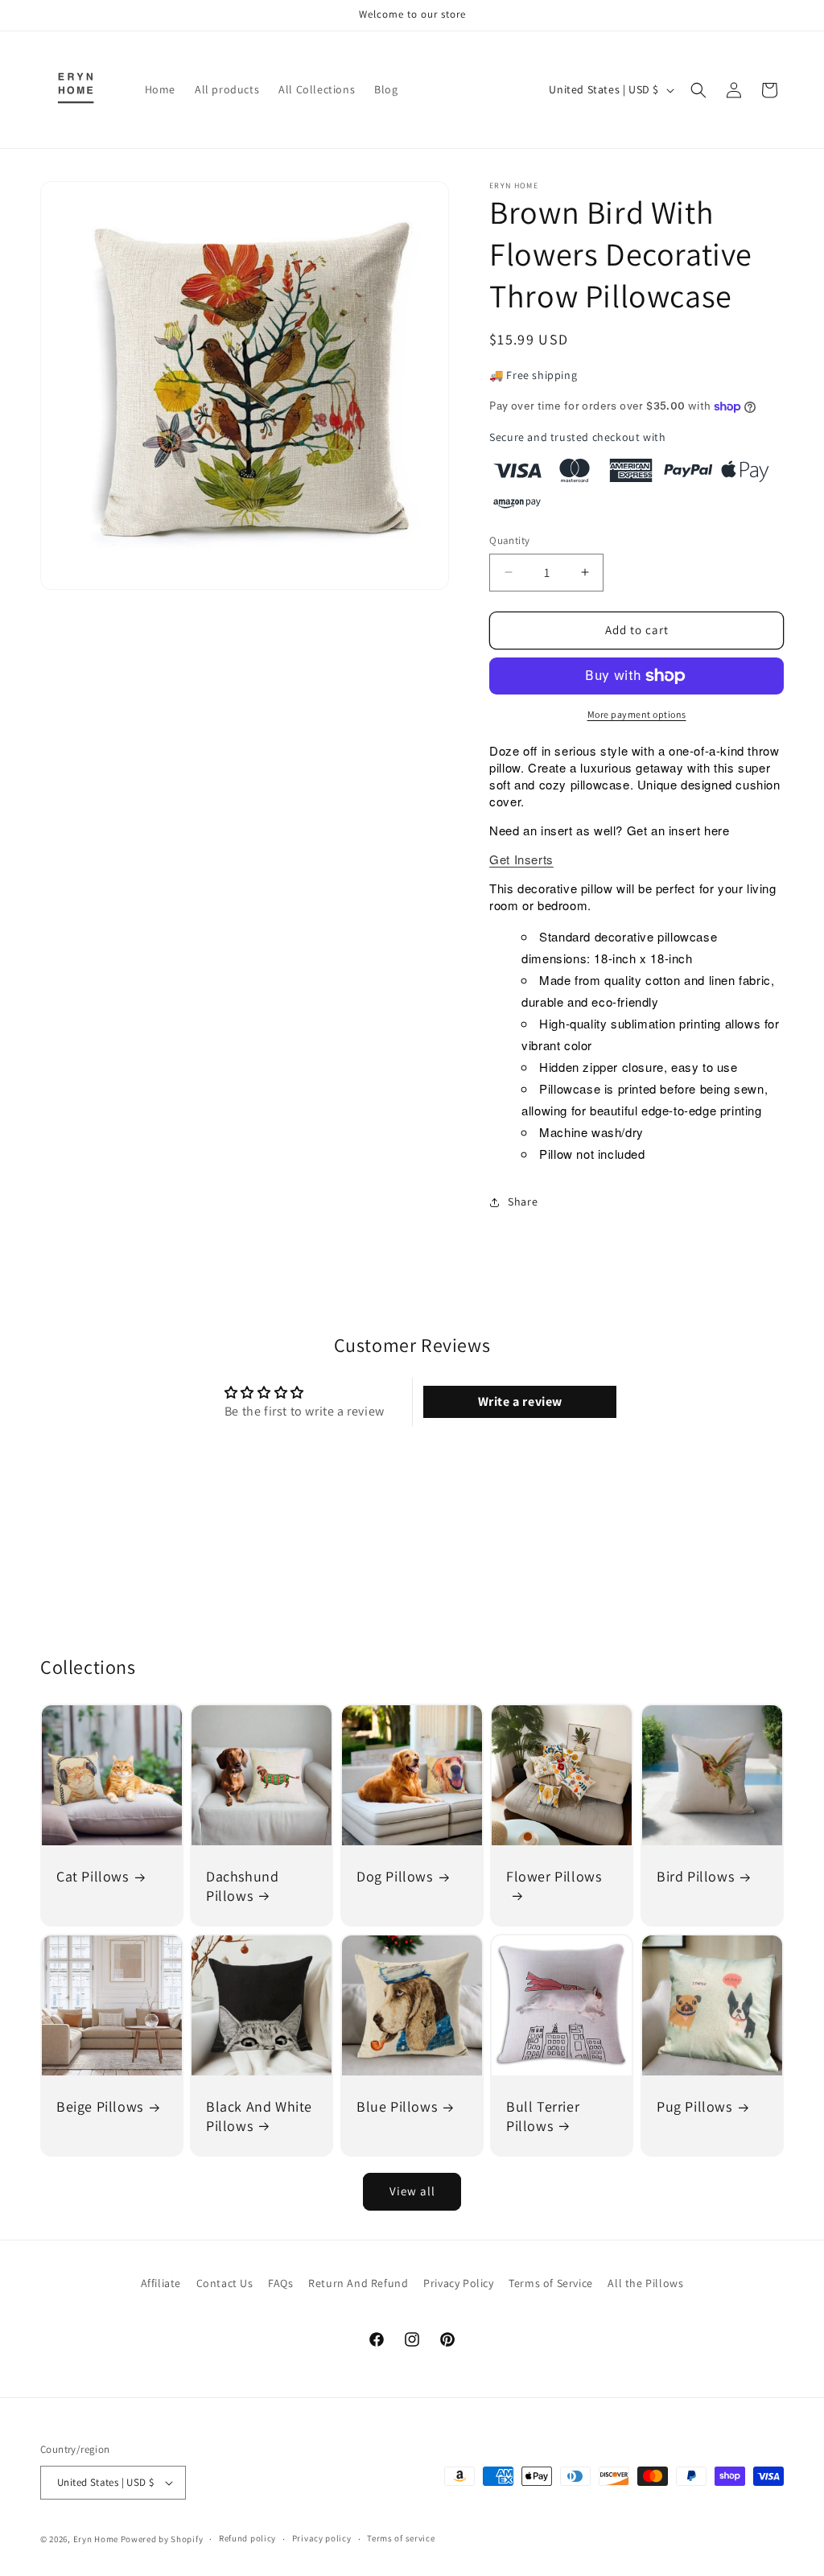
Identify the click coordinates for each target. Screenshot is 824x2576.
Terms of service (401, 2538)
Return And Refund (358, 2283)
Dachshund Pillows (242, 1886)
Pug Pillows (694, 2106)
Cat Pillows (93, 1877)
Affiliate (161, 2283)
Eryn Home (96, 2539)
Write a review (520, 1401)
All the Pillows (645, 2283)
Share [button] (523, 1201)
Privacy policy (322, 2538)
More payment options (637, 714)
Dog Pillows (395, 1877)
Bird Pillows (695, 1877)
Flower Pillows (554, 1877)
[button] (698, 90)
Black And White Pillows (259, 2116)
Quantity (509, 540)
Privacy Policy (458, 2283)
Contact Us (225, 2283)
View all (412, 2191)
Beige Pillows (100, 2106)
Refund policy (247, 2538)
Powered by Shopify (162, 2539)
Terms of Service (551, 2283)
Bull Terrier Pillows (543, 2116)
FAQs (280, 2283)
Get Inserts (521, 859)
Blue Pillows (397, 2106)
